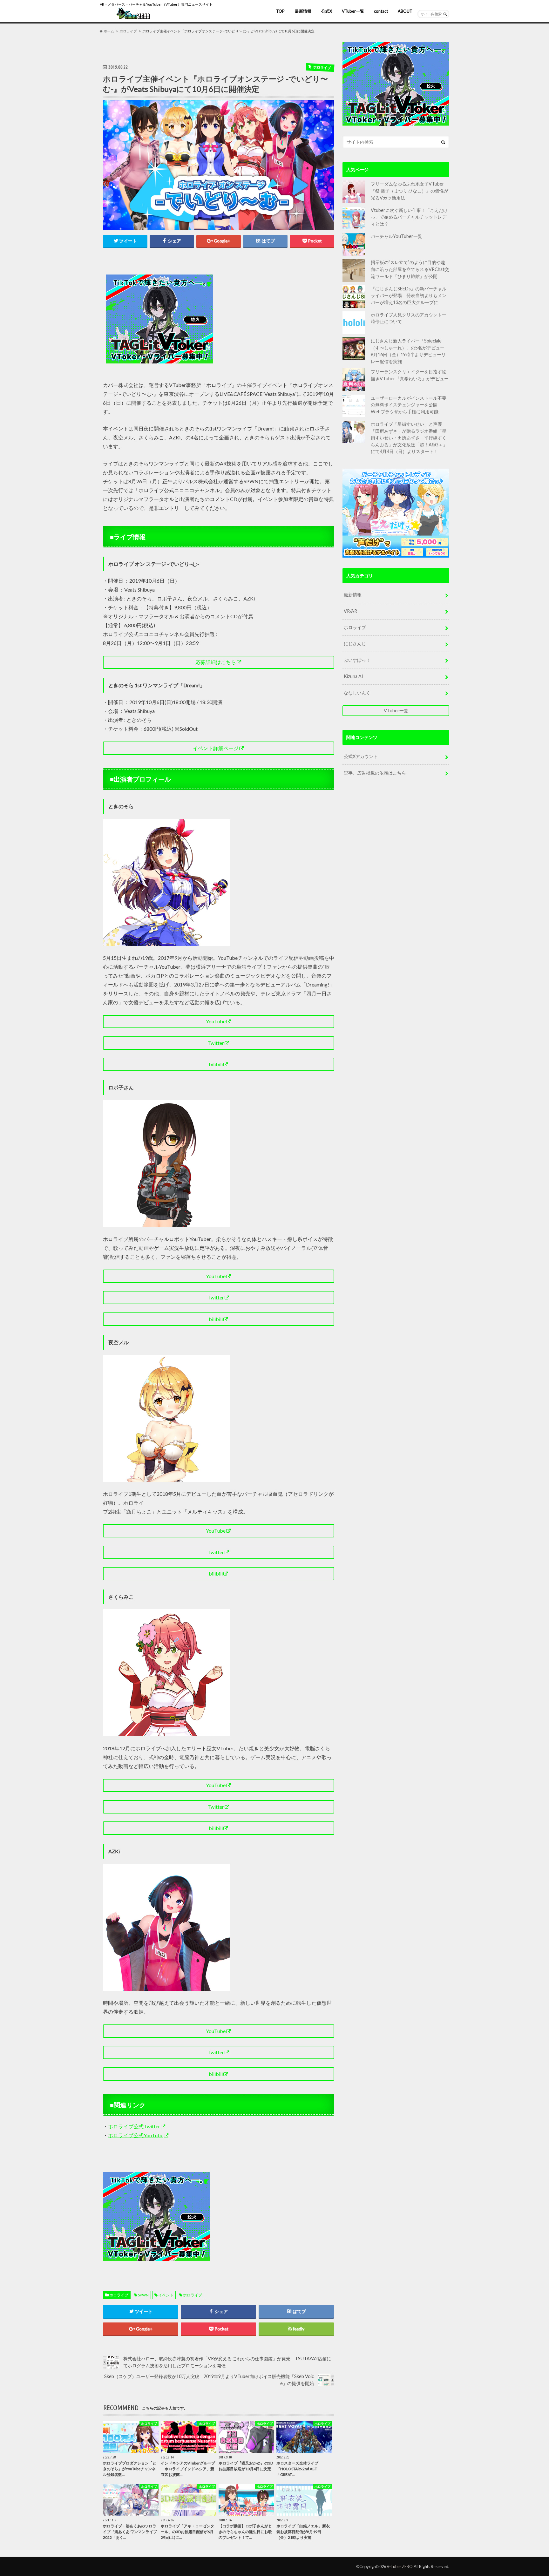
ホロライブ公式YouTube (136, 2135)
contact (381, 11)
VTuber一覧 (353, 11)
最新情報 (303, 11)
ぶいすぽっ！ (357, 660)
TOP (280, 11)
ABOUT (405, 11)
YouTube (216, 1021)
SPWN (143, 2295)
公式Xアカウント (361, 756)
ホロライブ (119, 2295)
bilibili (216, 1064)
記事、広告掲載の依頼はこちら (375, 773)
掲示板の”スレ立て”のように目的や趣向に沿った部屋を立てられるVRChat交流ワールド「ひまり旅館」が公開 (410, 269)
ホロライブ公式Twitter (134, 2126)
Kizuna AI (353, 676)
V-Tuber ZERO (400, 2566)
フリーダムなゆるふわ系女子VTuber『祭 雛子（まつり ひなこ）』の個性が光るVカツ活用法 (410, 191)
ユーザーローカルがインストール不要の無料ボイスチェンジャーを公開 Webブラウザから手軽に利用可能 (409, 405)
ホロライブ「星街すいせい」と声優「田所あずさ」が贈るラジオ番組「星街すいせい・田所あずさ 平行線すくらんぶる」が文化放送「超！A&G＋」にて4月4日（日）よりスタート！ (409, 438)
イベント (166, 2295)
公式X (327, 11)
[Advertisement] (275, 319)
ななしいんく (357, 693)
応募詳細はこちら (216, 662)
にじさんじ (355, 644)
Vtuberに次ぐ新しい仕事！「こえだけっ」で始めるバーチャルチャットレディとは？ (409, 217)
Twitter (216, 1043)
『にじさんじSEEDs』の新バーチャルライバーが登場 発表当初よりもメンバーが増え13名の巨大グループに (409, 295)
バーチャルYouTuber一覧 (396, 236)
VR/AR (350, 611)
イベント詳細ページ (216, 748)
